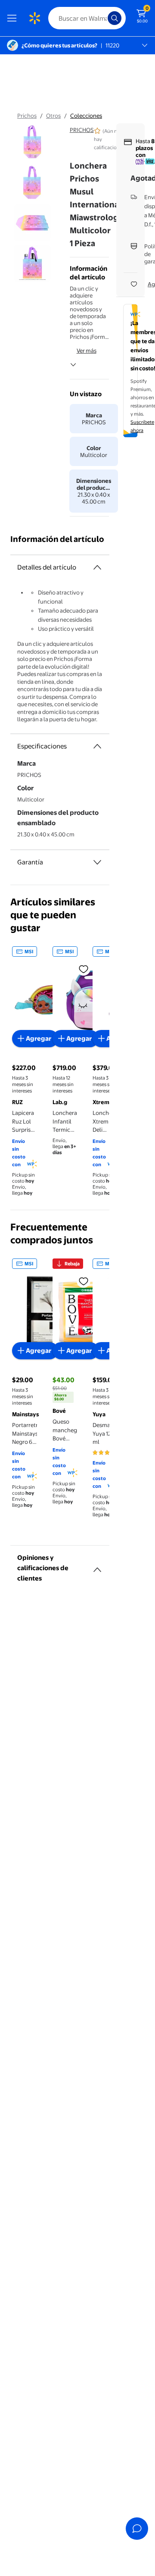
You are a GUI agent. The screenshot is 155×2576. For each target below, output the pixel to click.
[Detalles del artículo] (97, 567)
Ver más (87, 351)
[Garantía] (97, 862)
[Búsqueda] (115, 18)
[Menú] (14, 18)
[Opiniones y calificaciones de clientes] (97, 1566)
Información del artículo (57, 539)
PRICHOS (82, 130)
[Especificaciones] (97, 746)
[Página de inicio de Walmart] (34, 18)
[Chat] (137, 2529)
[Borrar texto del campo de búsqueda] (103, 18)
